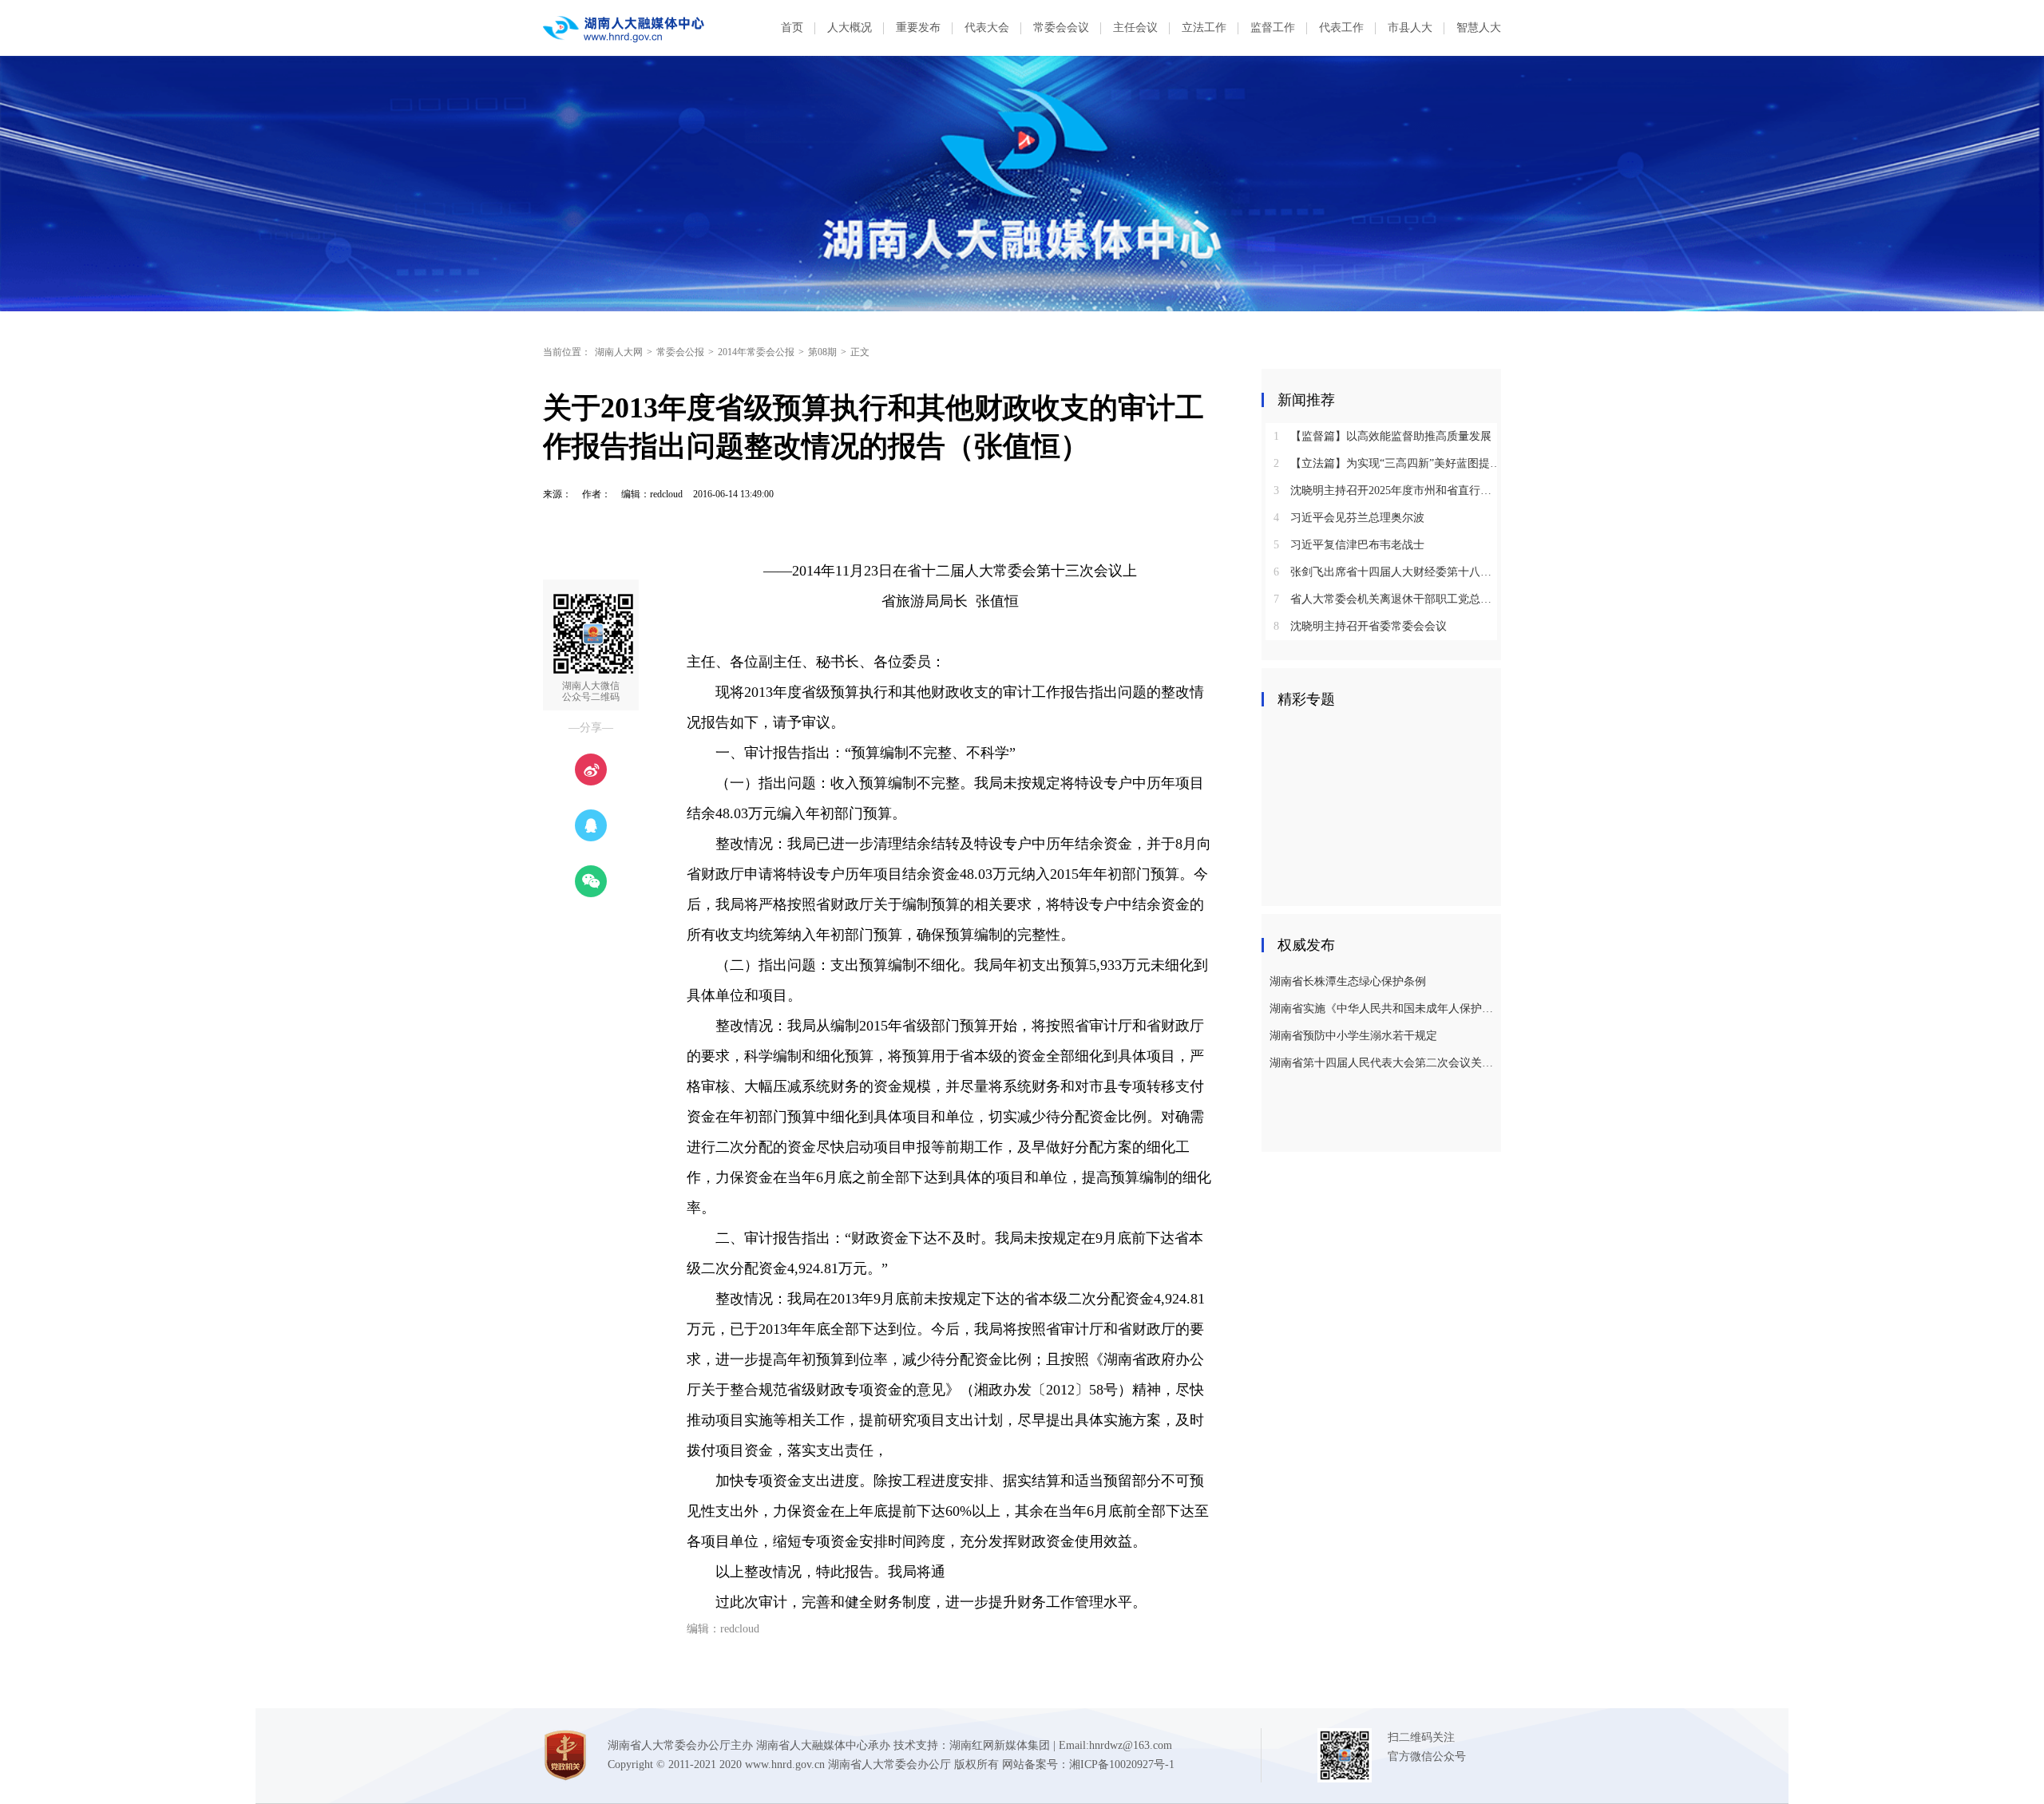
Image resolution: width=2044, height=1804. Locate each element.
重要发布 (918, 28)
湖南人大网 (619, 352)
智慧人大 (1479, 28)
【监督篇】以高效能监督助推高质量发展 (1382, 436)
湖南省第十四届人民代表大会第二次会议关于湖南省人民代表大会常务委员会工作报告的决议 (1383, 1063)
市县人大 (1410, 28)
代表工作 (1341, 28)
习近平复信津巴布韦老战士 (1349, 545)
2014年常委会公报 (756, 352)
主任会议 (1135, 28)
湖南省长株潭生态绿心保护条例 (1348, 981)
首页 (792, 28)
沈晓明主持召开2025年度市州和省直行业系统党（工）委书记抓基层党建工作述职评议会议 (1387, 491)
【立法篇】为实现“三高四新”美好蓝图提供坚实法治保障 (1387, 463)
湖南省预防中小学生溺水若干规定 (1353, 1036)
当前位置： (567, 352)
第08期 (822, 352)
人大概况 (850, 28)
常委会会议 (1061, 28)
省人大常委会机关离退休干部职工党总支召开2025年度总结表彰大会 (1387, 599)
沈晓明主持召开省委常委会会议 (1360, 626)
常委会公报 (680, 352)
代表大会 (987, 28)
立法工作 (1204, 28)
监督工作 (1273, 28)
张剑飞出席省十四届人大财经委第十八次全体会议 (1387, 572)
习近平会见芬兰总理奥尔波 (1349, 518)
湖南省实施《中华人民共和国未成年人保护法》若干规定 (1383, 1009)
